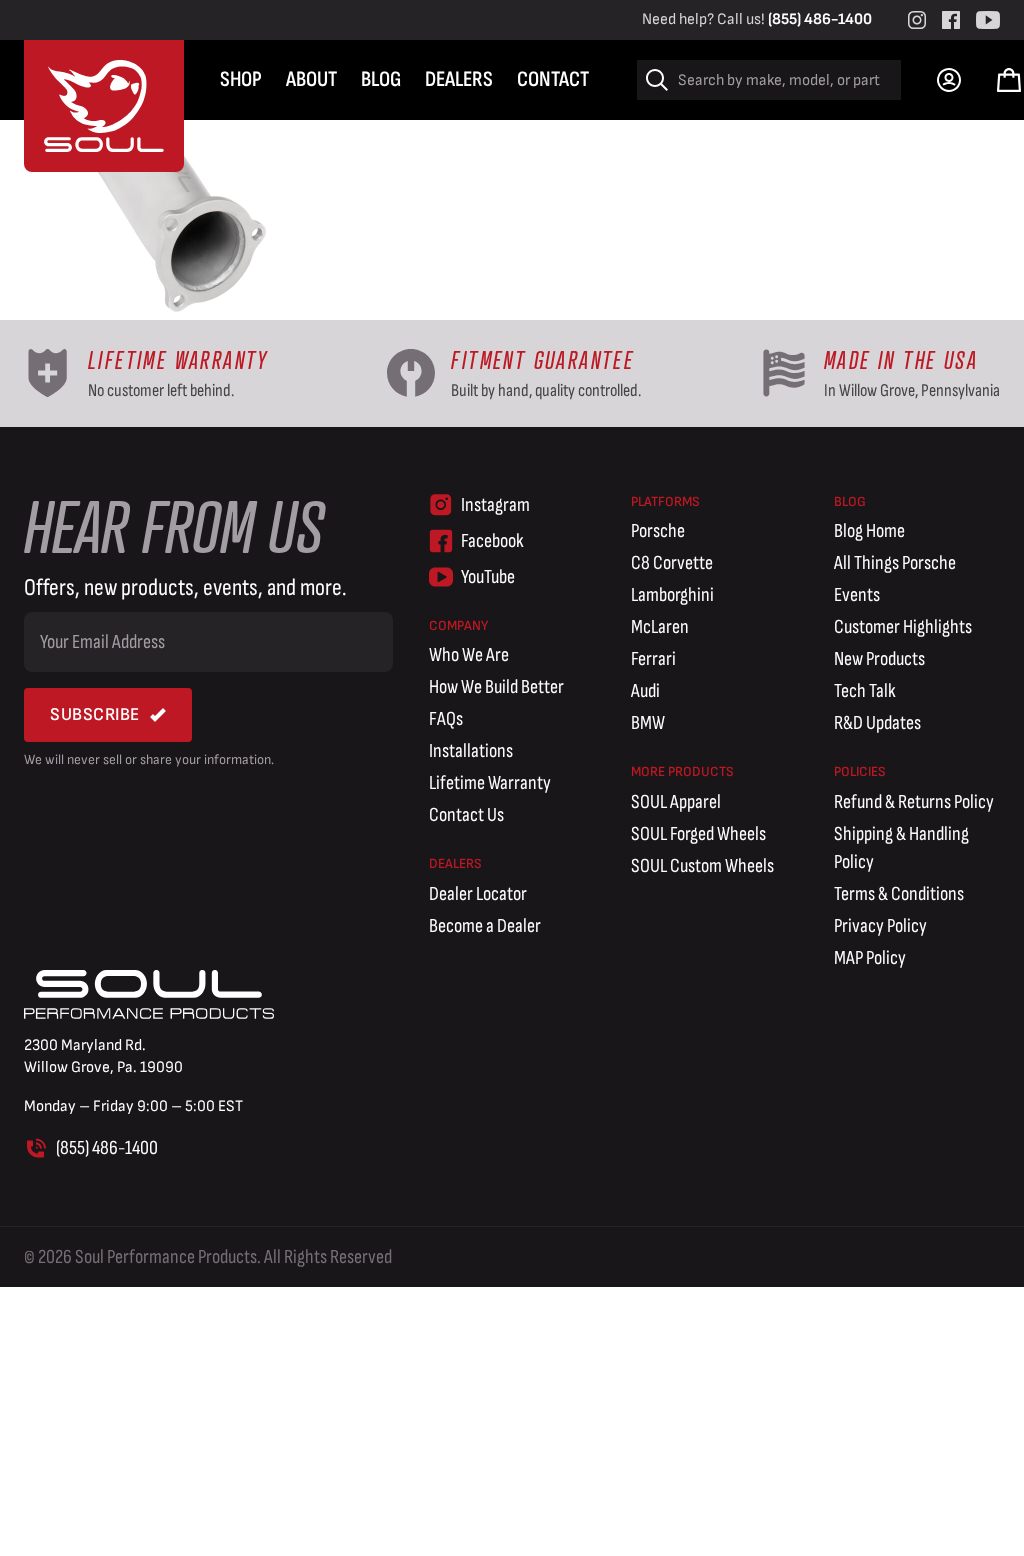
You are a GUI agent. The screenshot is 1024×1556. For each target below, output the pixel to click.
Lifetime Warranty (490, 783)
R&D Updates (877, 723)
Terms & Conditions (899, 894)
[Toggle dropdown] (949, 80)
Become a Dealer (485, 926)
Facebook (492, 541)
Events (857, 595)
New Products (879, 659)
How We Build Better (496, 687)
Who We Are (469, 655)
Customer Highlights (903, 627)
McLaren (660, 627)
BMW (648, 723)
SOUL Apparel (676, 802)
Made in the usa (901, 360)
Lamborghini (672, 595)
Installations (471, 751)
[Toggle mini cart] (1009, 80)
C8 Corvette (672, 563)
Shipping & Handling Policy (901, 848)
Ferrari (653, 659)
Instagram (495, 505)
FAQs (446, 719)
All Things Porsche (895, 563)
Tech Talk (865, 691)
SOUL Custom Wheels (702, 866)
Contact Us (466, 815)
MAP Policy (870, 958)
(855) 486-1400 (820, 19)
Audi (645, 691)
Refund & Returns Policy (914, 802)
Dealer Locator (478, 894)
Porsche (658, 531)
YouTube (488, 577)
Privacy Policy (880, 926)
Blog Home (869, 531)
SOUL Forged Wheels (698, 834)
